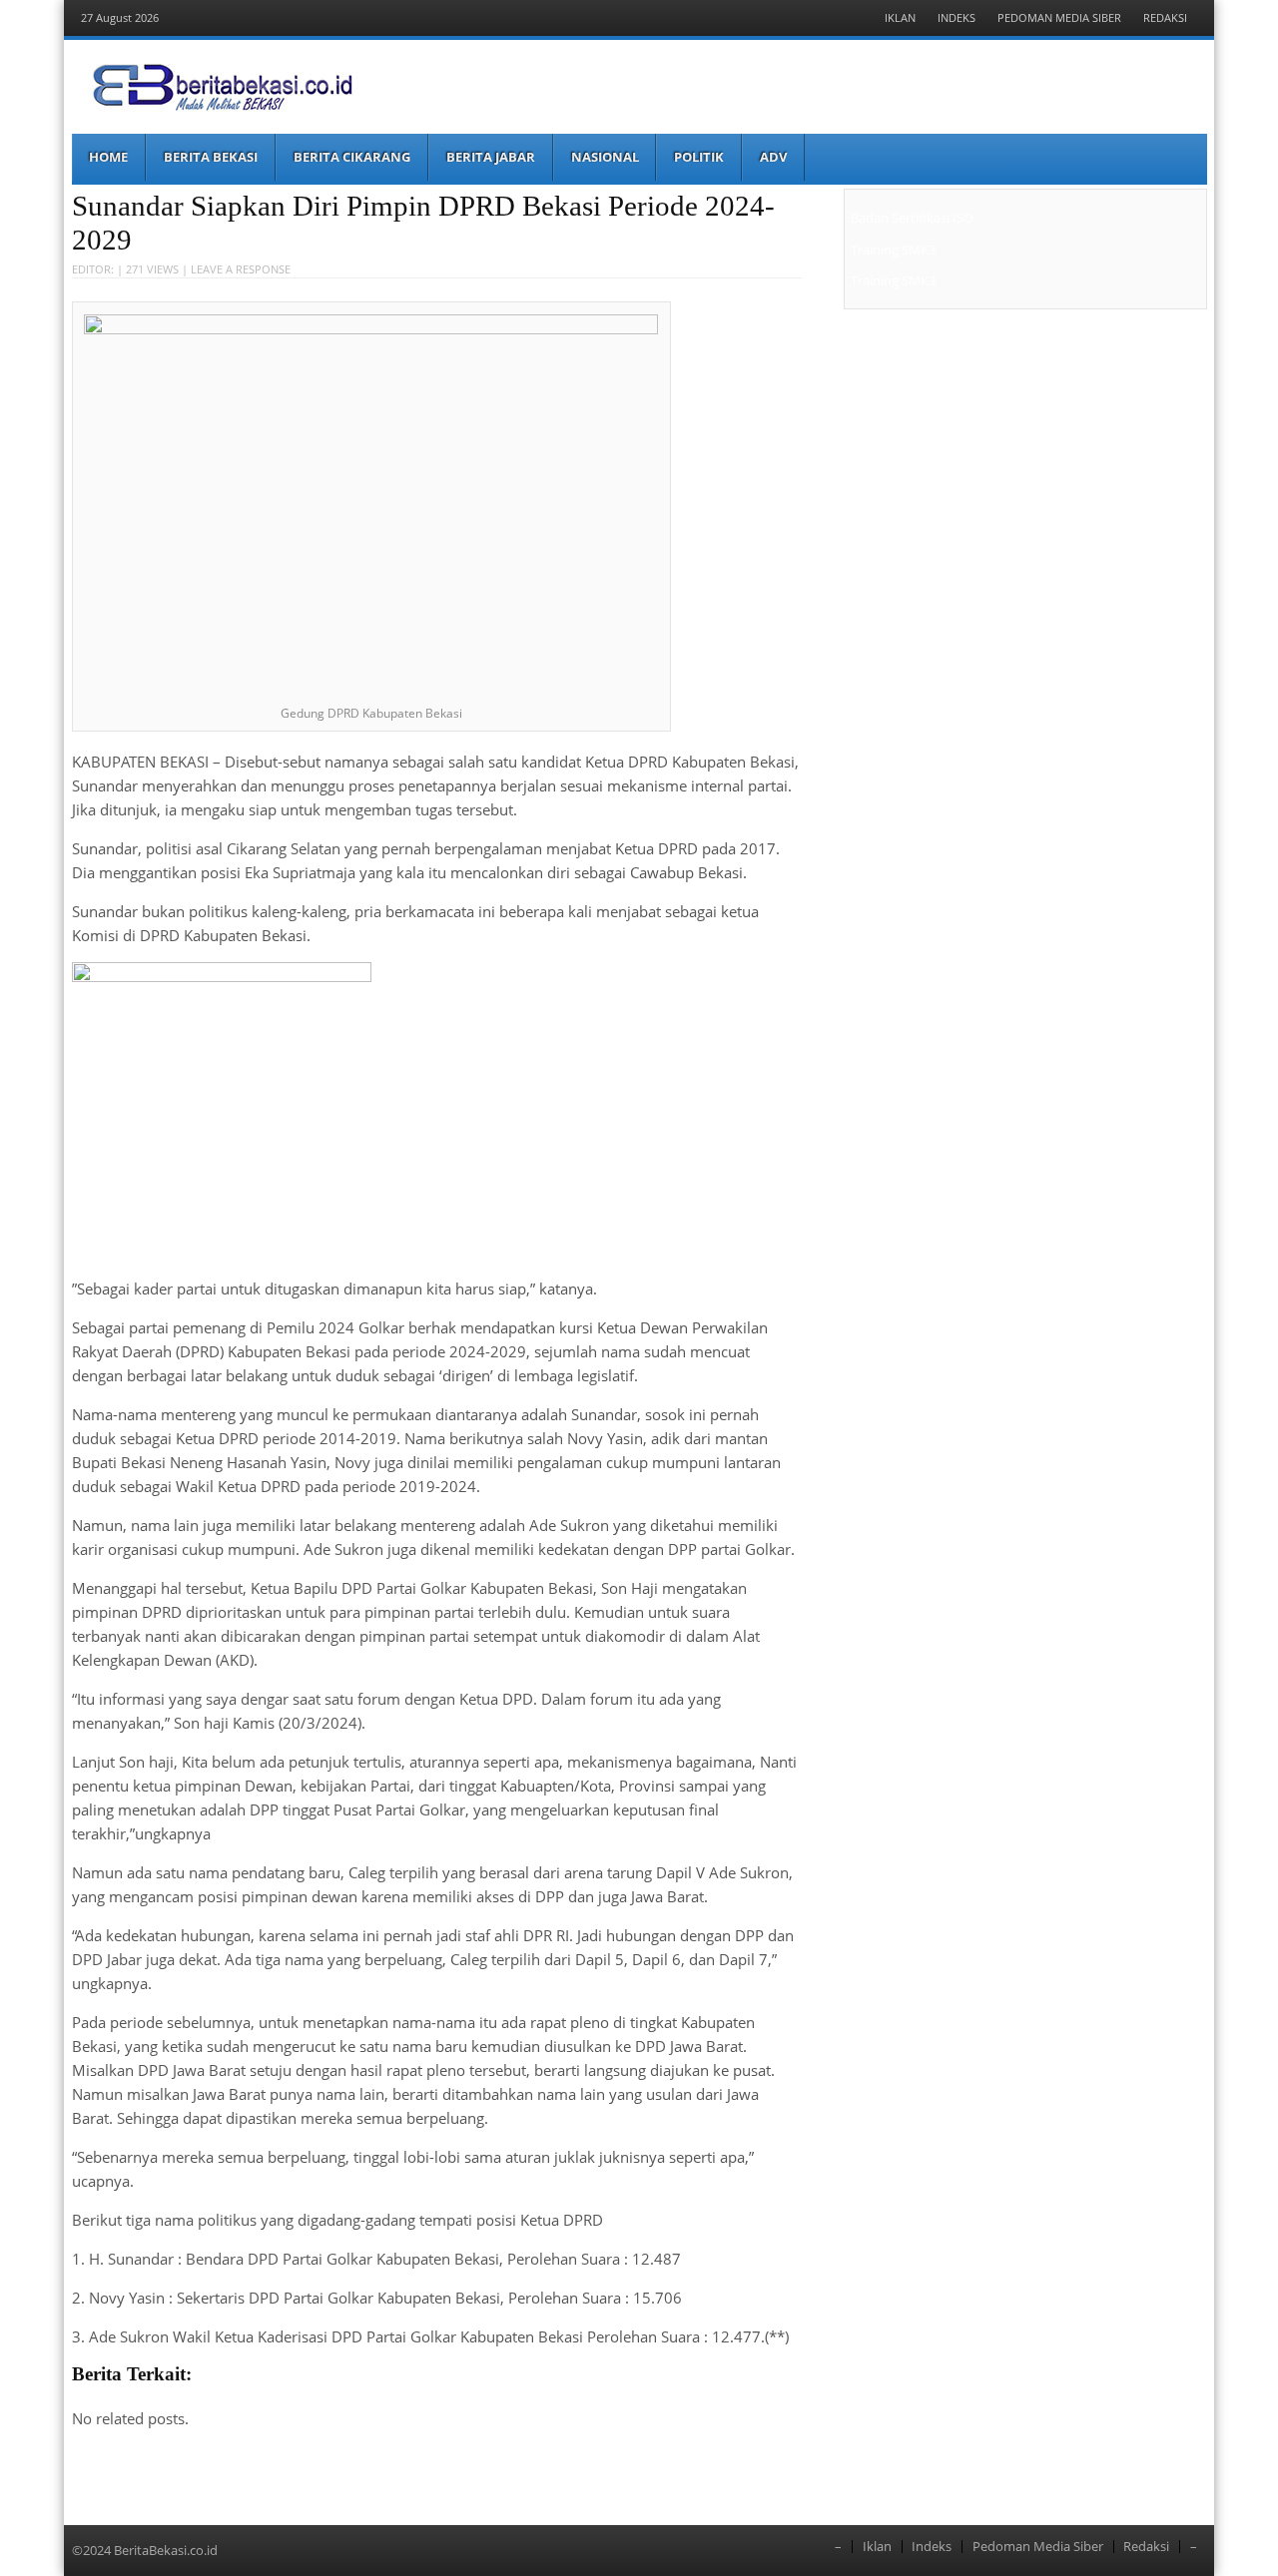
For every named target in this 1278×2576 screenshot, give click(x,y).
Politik (699, 157)
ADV (773, 157)
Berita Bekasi (211, 157)
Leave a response (241, 269)
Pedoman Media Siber (1059, 17)
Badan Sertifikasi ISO (912, 218)
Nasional (605, 157)
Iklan (900, 17)
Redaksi (1165, 17)
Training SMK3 (893, 250)
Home (108, 157)
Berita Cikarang (352, 157)
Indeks (957, 17)
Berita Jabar (491, 157)
